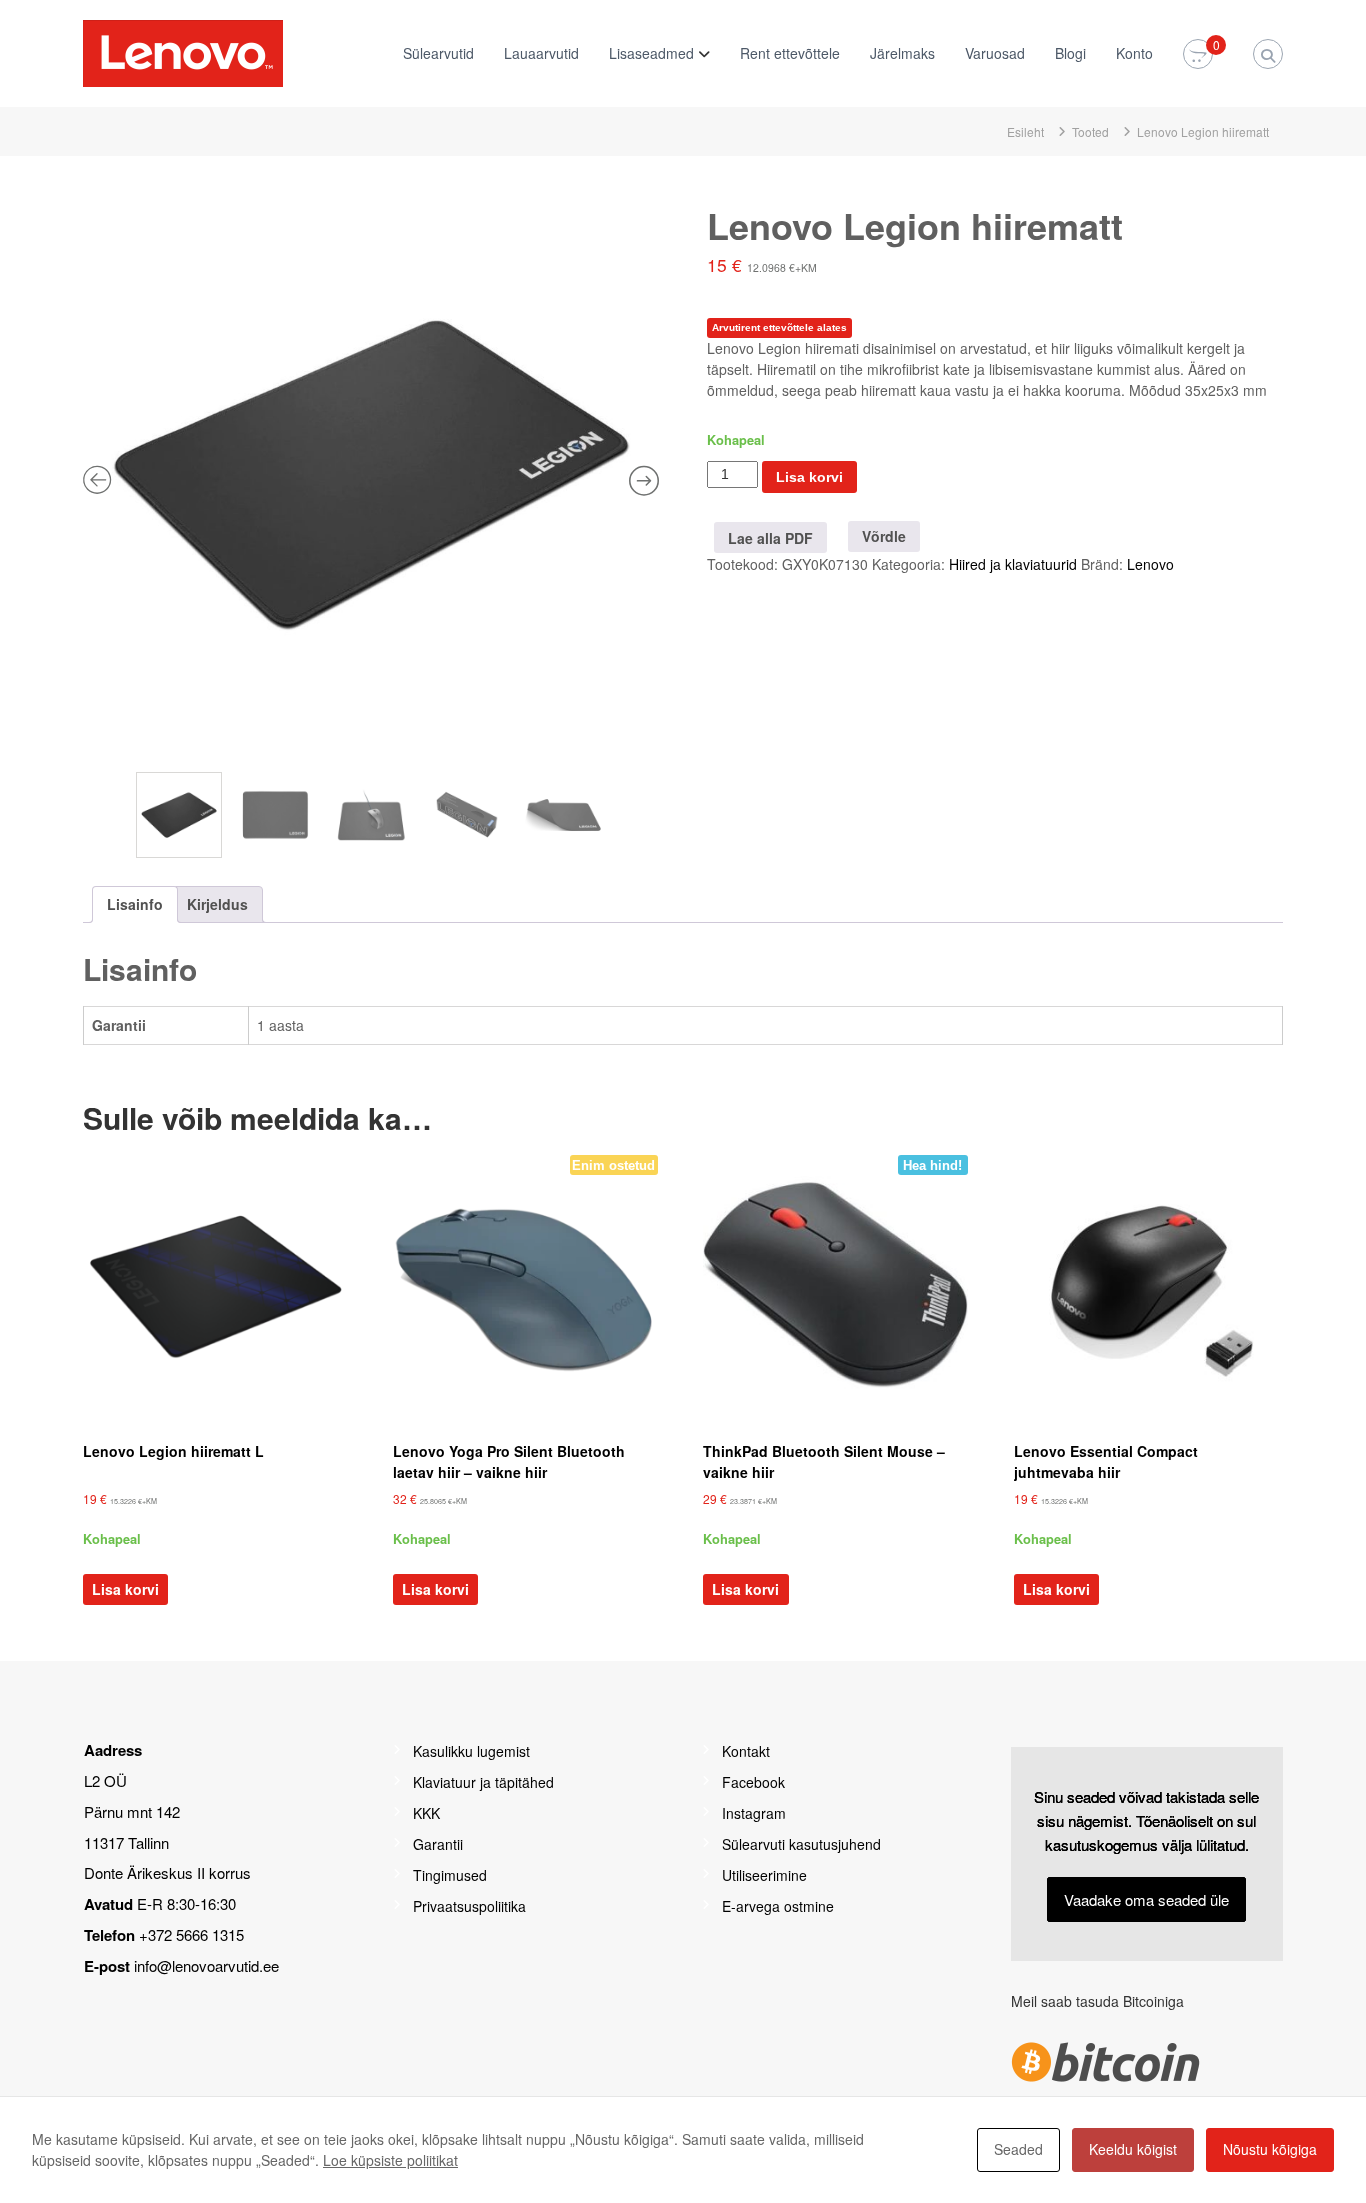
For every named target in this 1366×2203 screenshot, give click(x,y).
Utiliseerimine (764, 1875)
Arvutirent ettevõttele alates (779, 327)
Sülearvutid (438, 53)
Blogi (1070, 53)
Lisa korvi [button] (125, 1589)
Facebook (753, 1782)
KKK (426, 1813)
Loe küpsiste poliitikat (390, 2160)
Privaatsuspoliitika (469, 1906)
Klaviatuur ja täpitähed (483, 1782)
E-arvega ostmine (778, 1906)
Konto (1134, 53)
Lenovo (1150, 564)
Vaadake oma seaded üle (1146, 1899)
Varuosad (995, 53)
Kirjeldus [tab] (217, 904)
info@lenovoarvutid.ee (206, 1965)
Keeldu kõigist (1133, 2149)
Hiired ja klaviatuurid (1013, 564)
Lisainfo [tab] (135, 904)
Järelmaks (902, 53)
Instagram (754, 1813)
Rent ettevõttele (790, 53)
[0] (1198, 55)
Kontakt (746, 1751)
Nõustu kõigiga (1270, 2149)
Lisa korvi (809, 477)
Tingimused (450, 1875)
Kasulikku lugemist (471, 1751)
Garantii (438, 1844)
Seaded (1018, 2149)
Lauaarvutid (541, 53)
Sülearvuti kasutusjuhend (801, 1844)
